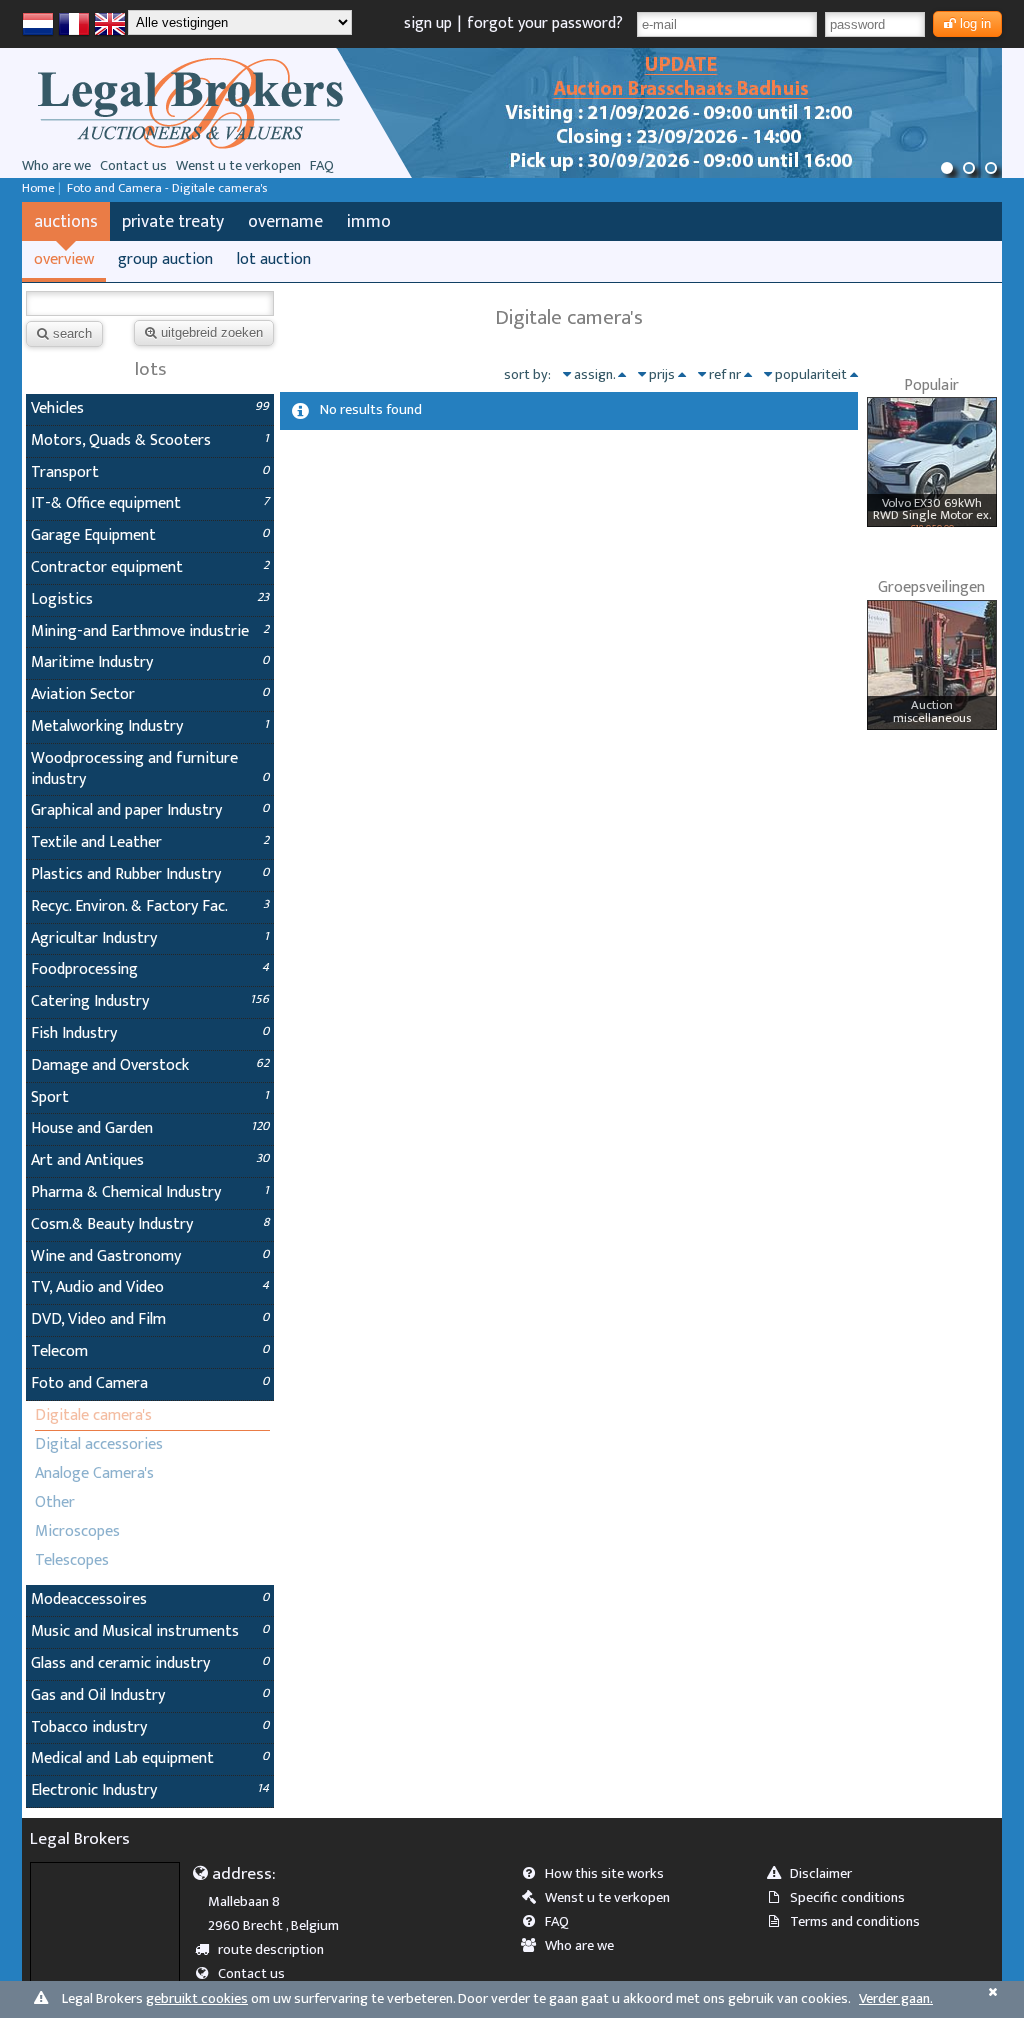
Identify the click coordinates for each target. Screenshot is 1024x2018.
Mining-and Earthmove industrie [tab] (150, 631)
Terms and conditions (855, 1922)
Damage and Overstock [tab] (150, 1065)
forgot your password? (545, 23)
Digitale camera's (93, 1415)
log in (975, 23)
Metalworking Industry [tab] (150, 726)
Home (38, 188)
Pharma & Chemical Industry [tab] (150, 1192)
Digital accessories (99, 1444)
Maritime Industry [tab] (150, 662)
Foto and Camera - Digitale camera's (167, 188)
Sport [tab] (150, 1097)
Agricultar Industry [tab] (150, 938)
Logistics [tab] (150, 599)
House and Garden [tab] (150, 1128)
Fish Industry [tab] (150, 1033)
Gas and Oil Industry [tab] (150, 1695)
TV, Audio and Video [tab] (150, 1287)
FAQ (322, 166)
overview (64, 259)
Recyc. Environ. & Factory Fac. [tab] (150, 906)
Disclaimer (821, 1874)
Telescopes (72, 1560)
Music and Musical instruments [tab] (150, 1631)
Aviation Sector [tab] (150, 694)
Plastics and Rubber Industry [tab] (150, 874)
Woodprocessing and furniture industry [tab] (150, 769)
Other (55, 1502)
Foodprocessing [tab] (150, 969)
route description (271, 1950)
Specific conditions (847, 1898)
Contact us (133, 166)
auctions (66, 221)
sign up (428, 23)
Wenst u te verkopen (238, 166)
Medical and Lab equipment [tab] (150, 1758)
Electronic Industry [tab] (150, 1790)
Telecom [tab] (150, 1351)
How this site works (604, 1874)
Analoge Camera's (94, 1473)
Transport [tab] (150, 472)
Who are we (56, 166)
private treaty (173, 221)
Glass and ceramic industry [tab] (150, 1663)
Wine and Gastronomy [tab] (150, 1256)
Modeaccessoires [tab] (150, 1599)
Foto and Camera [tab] (150, 1383)
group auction (165, 259)
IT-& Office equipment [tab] (150, 503)
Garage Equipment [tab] (150, 535)
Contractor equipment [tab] (150, 567)
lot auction (274, 259)
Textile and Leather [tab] (150, 842)
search (72, 333)
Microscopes (77, 1531)
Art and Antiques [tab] (150, 1160)
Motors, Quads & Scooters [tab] (150, 440)
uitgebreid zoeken (212, 332)
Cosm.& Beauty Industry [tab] (150, 1224)
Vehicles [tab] (150, 408)
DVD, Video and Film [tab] (150, 1319)
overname (285, 221)
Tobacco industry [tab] (150, 1727)
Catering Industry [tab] (150, 1001)
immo (369, 221)
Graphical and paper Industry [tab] (150, 810)
